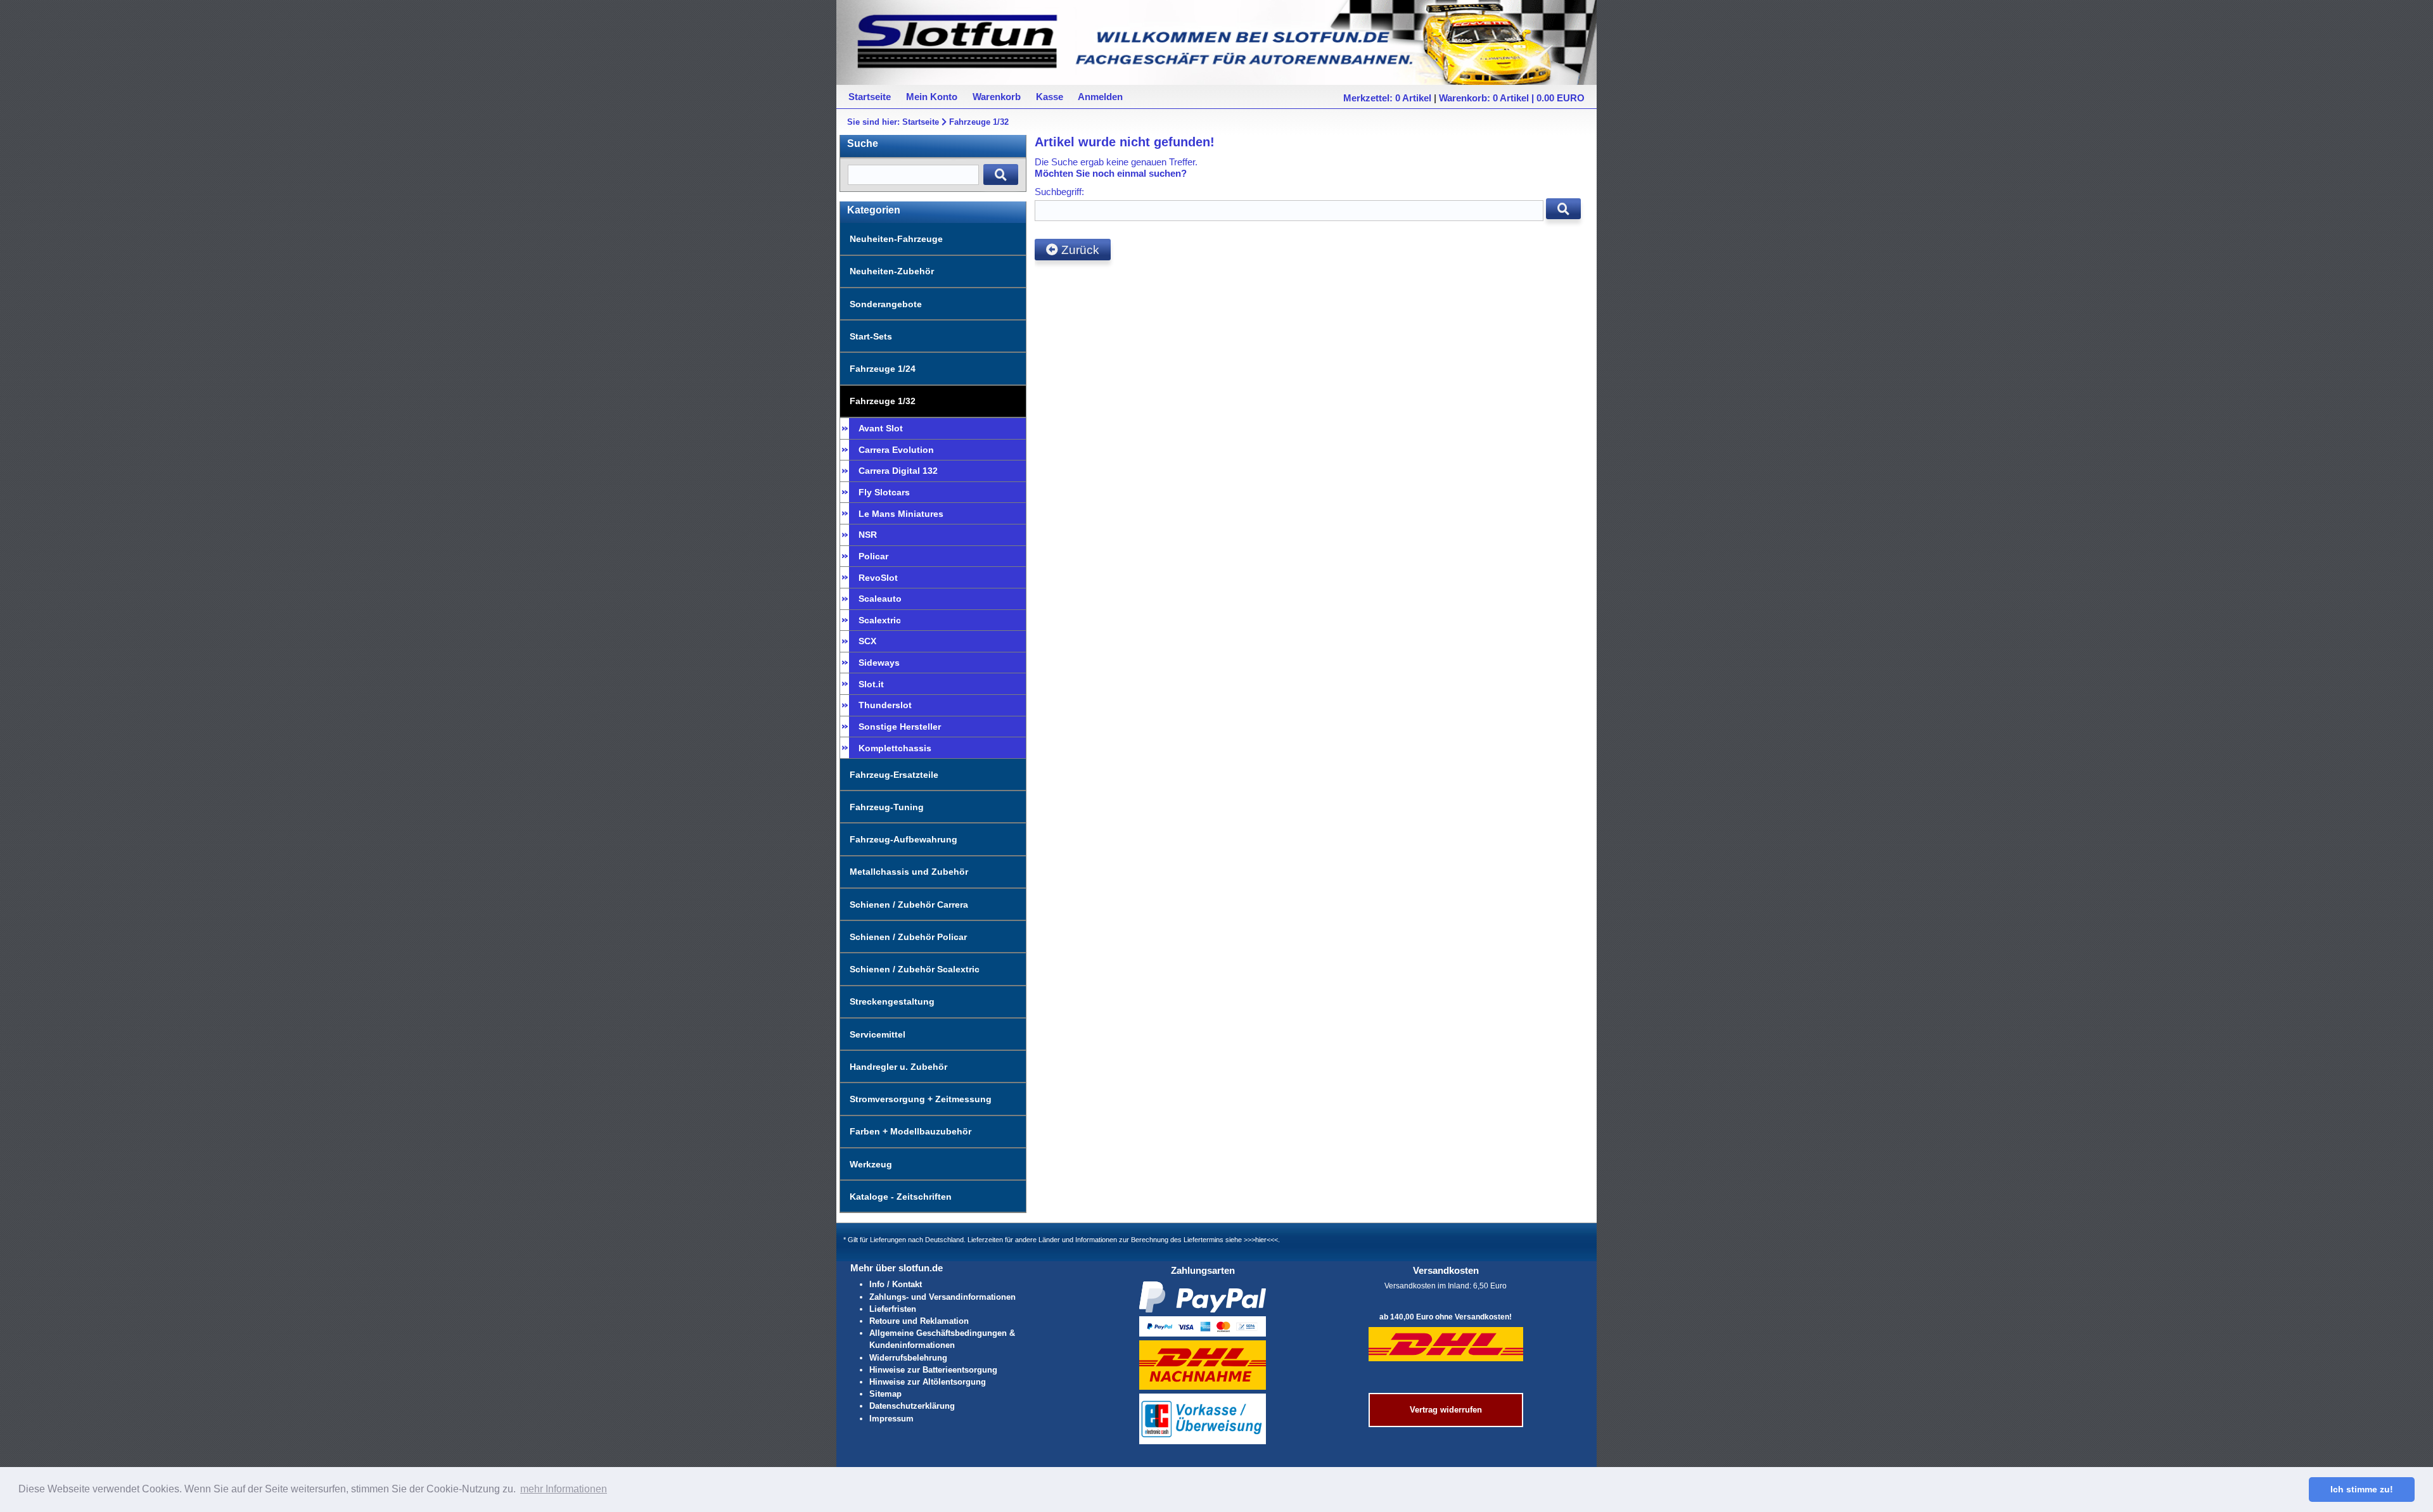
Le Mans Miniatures (901, 514)
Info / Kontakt (896, 1284)
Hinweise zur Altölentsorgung (928, 1382)
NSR (868, 535)
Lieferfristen (893, 1309)
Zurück (1079, 250)
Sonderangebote (886, 304)
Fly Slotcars (884, 492)
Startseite (921, 122)
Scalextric (880, 620)
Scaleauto (880, 599)
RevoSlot (878, 578)
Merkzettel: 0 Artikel (1387, 98)
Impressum (891, 1419)
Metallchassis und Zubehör (909, 872)
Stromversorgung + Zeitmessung (921, 1099)
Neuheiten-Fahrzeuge (896, 239)
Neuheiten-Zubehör (892, 271)
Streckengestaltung (892, 1001)
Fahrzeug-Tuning (887, 807)
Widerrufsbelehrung (908, 1358)
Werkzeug (871, 1164)
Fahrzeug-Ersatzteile (894, 775)
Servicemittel (878, 1034)
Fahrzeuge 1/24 (883, 369)
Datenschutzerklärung (912, 1406)
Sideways (879, 663)
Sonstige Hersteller (900, 727)
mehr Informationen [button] (564, 1489)
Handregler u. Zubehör (898, 1067)
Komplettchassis (895, 748)
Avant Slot (881, 428)
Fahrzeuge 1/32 (979, 122)
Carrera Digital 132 (898, 471)
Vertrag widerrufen (1446, 1410)
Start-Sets (871, 336)
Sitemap (885, 1394)
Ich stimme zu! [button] (2362, 1489)
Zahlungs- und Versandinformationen (942, 1297)
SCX (867, 641)
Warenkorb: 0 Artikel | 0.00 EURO (1512, 98)
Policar (873, 556)
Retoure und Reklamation (919, 1321)
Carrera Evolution (896, 450)
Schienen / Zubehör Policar (908, 937)
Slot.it (871, 684)
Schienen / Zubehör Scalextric (915, 969)
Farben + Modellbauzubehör (910, 1131)
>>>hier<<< (1261, 1240)
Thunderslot (885, 705)
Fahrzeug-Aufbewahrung (904, 839)
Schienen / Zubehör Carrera (909, 905)
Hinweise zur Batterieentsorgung (933, 1370)
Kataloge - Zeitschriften (901, 1197)
